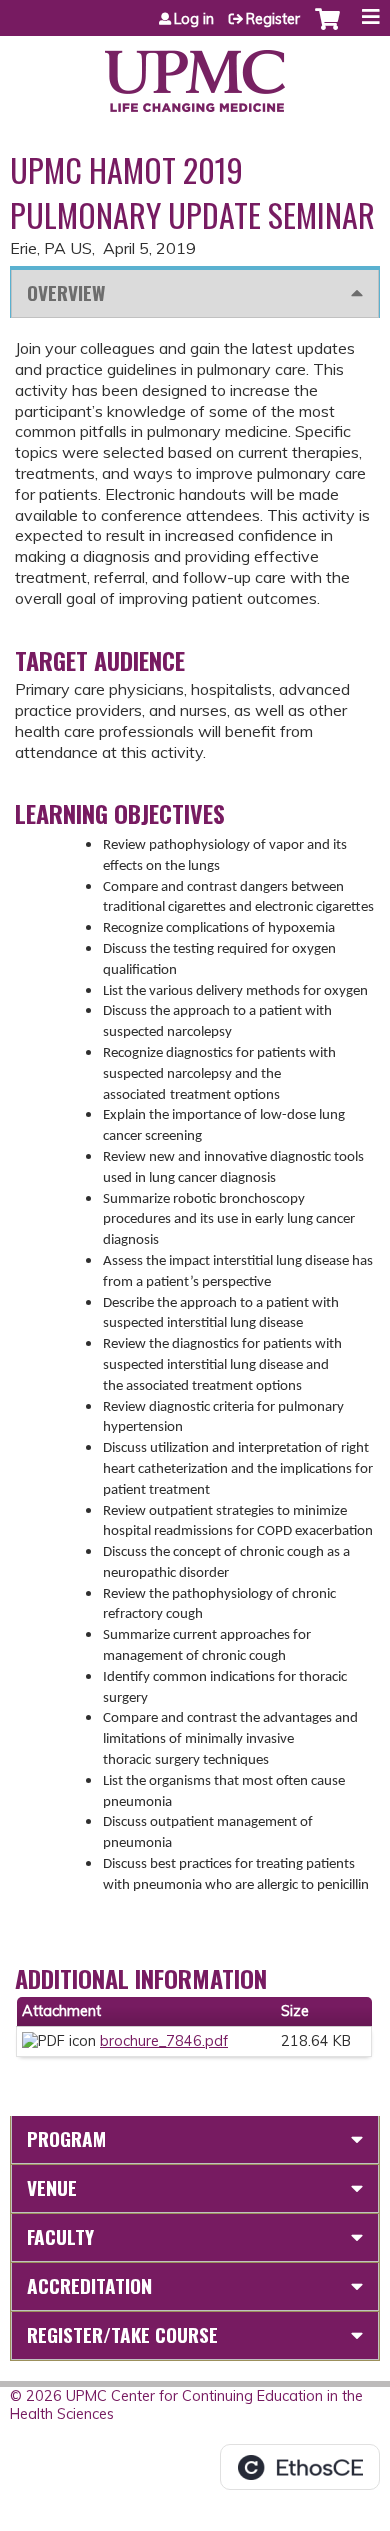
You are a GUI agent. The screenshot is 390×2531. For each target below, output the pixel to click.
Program (66, 2138)
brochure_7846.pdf (164, 2041)
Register (273, 19)
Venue (52, 2187)
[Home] (195, 74)
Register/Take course (122, 2334)
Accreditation (89, 2285)
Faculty (60, 2236)
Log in (194, 19)
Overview (66, 292)
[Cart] (327, 29)
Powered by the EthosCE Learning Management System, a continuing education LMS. (300, 2467)
